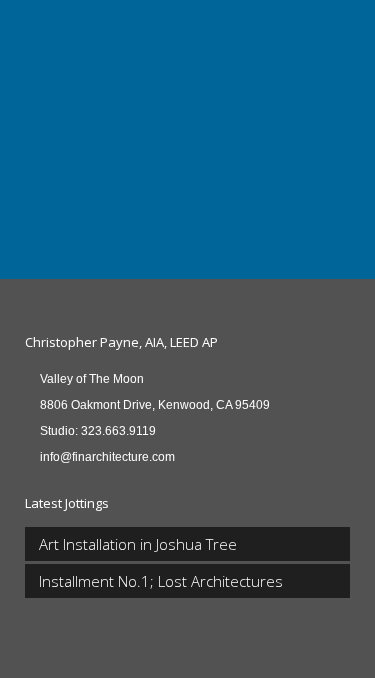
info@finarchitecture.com (107, 457)
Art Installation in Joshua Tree (138, 544)
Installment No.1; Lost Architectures (161, 581)
